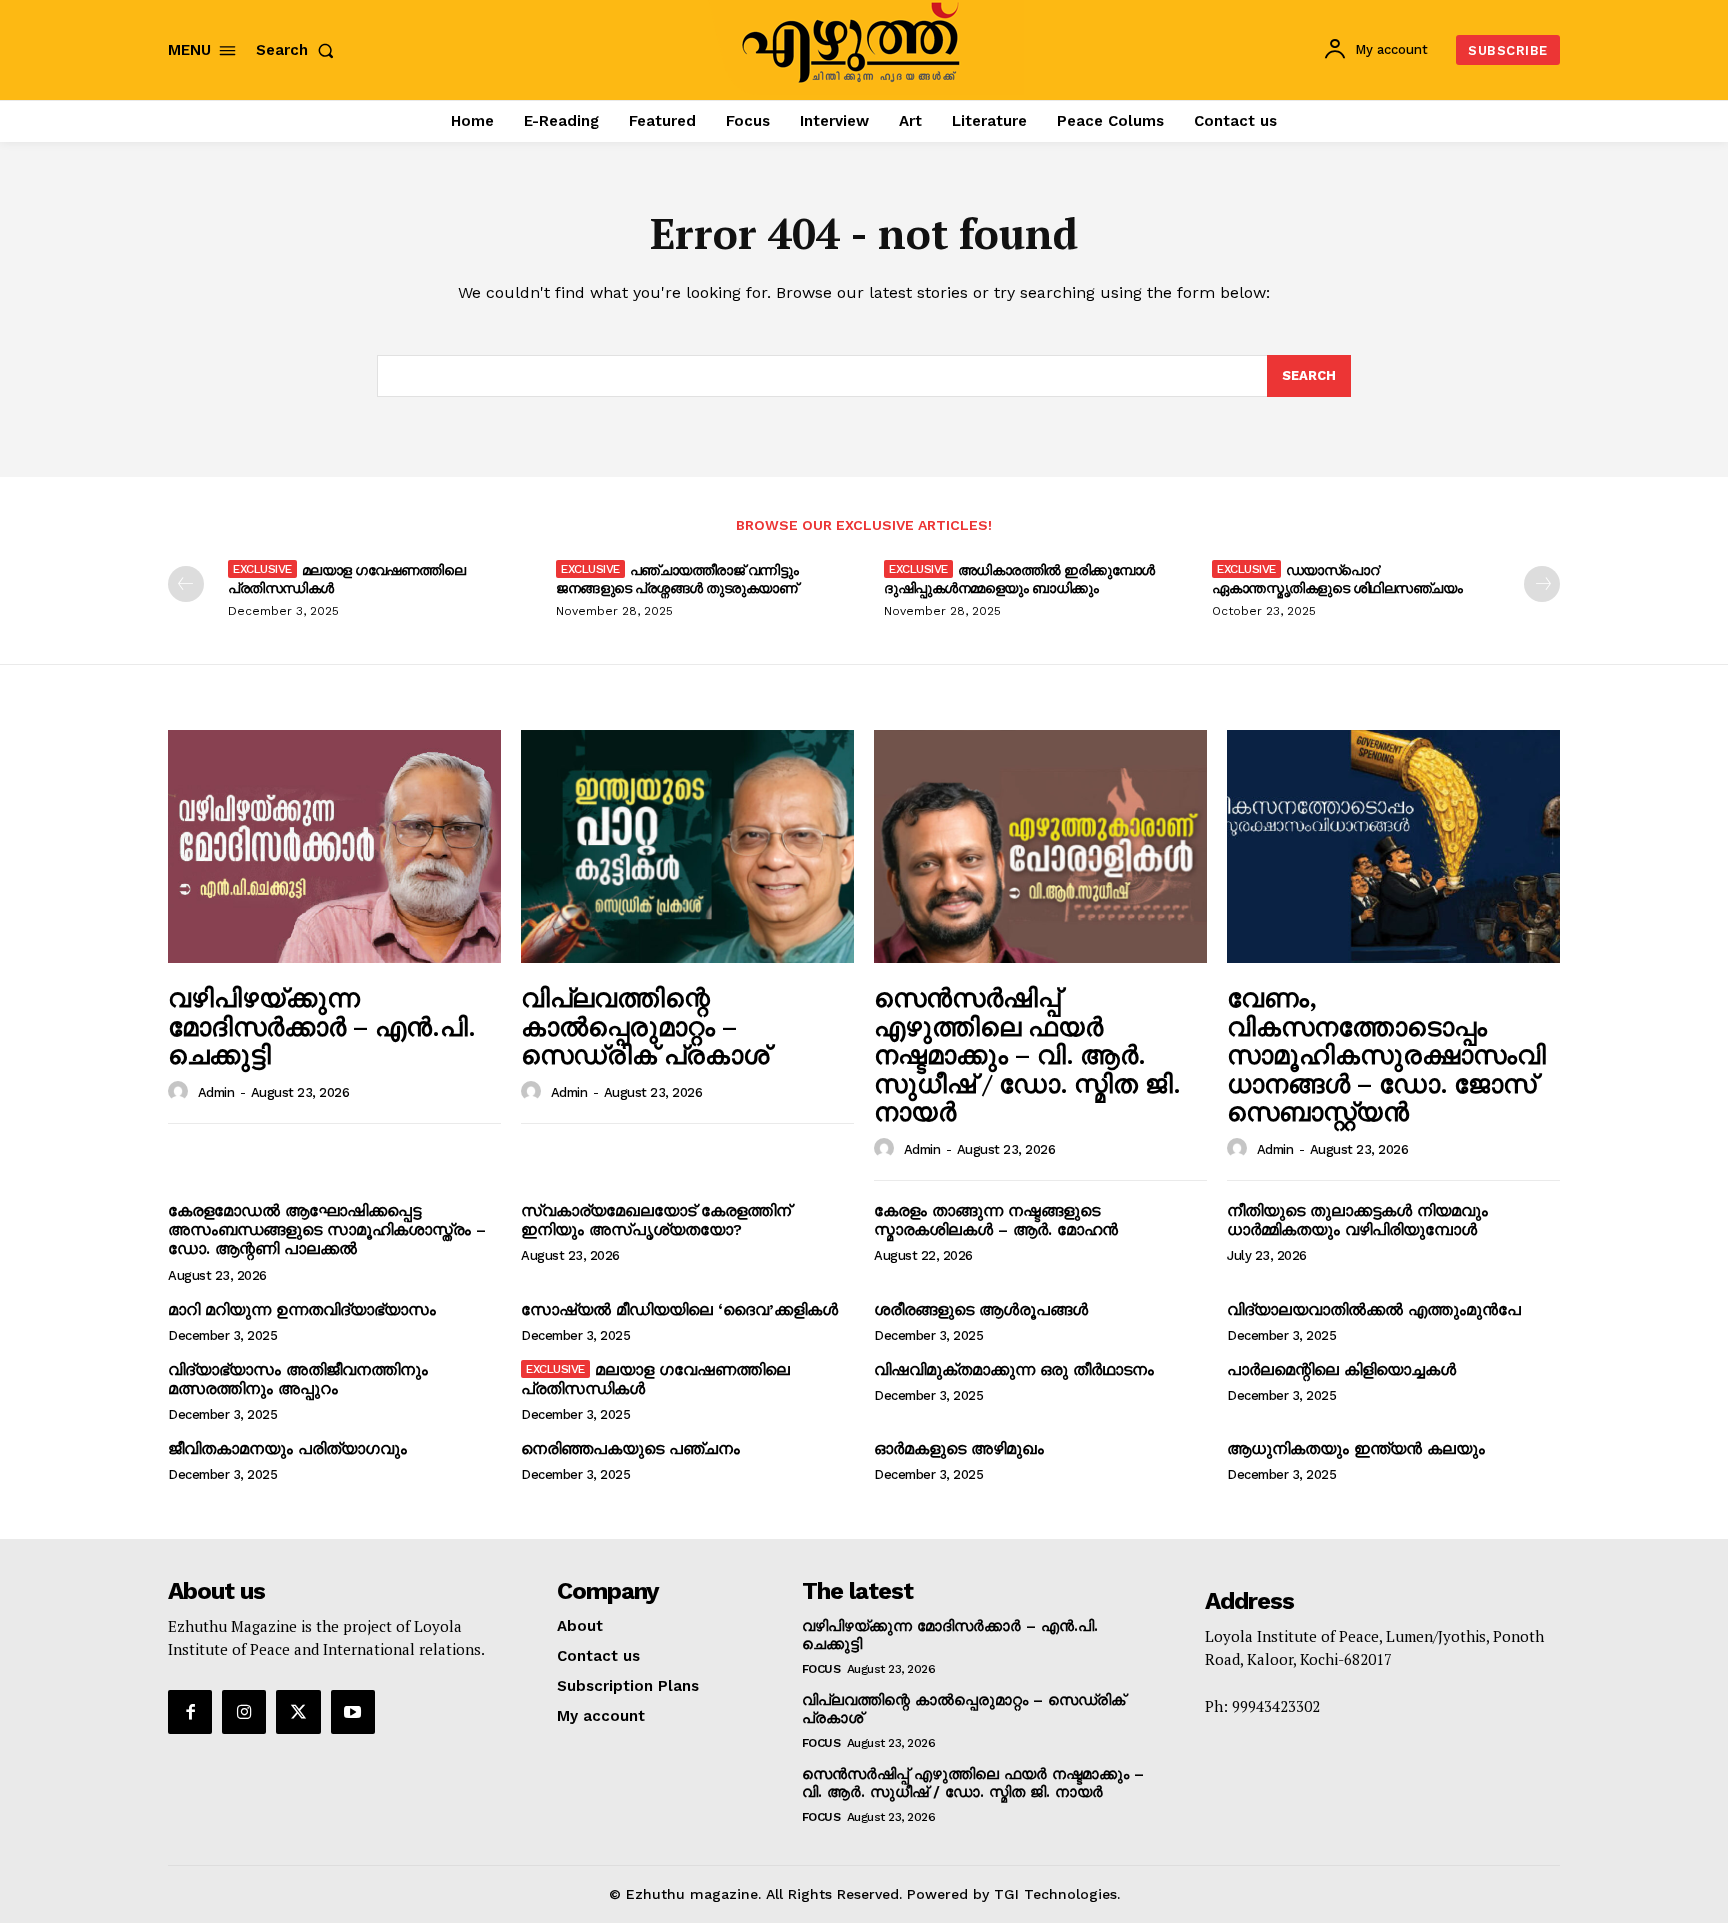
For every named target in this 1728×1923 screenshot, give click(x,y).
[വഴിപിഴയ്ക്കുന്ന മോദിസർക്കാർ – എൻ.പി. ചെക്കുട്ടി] (334, 846)
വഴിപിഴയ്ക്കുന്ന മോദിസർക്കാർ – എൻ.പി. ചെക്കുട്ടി (322, 1025)
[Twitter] (298, 1712)
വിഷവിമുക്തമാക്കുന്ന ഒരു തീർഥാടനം (1014, 1369)
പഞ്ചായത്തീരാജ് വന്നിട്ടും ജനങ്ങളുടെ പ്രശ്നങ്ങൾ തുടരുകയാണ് (677, 578)
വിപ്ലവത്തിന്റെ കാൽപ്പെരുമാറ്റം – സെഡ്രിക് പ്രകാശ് (645, 1025)
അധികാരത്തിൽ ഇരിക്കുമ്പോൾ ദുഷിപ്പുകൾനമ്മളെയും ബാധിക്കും (1019, 578)
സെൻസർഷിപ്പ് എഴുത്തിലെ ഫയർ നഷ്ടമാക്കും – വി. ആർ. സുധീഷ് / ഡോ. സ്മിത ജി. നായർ (1027, 1054)
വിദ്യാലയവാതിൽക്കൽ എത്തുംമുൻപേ (1374, 1309)
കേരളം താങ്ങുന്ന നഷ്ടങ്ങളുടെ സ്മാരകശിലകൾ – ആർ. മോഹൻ (996, 1220)
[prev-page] (186, 584)
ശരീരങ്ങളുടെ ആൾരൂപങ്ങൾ (981, 1309)
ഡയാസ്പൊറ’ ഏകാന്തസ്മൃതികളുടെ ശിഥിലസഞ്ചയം (1337, 578)
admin (216, 1092)
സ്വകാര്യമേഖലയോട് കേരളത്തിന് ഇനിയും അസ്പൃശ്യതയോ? (656, 1220)
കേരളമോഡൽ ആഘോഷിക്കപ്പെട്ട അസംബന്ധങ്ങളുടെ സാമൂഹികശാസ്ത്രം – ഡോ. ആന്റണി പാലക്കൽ (327, 1229)
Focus (821, 1669)
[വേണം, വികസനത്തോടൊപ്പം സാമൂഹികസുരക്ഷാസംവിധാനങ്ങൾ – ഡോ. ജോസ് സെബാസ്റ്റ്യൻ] (1393, 846)
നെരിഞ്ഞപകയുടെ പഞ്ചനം (630, 1448)
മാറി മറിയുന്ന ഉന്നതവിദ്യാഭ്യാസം (302, 1309)
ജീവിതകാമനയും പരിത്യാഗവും (287, 1448)
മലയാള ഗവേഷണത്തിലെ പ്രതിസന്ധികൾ (346, 578)
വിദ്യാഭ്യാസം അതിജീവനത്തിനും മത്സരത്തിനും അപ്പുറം (298, 1379)
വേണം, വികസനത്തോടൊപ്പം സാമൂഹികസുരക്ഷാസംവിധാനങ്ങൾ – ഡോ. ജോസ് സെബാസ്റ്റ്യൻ (1386, 1054)
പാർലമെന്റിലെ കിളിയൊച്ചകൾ (1341, 1369)
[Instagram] (244, 1712)
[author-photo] (181, 1092)
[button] (299, 50)
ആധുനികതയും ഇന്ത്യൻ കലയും (1356, 1448)
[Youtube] (353, 1712)
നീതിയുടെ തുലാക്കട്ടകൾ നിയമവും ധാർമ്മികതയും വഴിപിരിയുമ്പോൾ (1357, 1220)
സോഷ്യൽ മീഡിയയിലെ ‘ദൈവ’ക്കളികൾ (679, 1309)
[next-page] (1542, 584)
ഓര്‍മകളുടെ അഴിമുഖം (959, 1448)
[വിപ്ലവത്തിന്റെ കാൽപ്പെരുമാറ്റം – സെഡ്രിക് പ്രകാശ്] (687, 846)
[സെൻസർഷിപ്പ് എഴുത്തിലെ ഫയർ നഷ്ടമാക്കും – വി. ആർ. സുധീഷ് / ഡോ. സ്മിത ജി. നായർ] (1040, 846)
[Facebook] (190, 1712)
